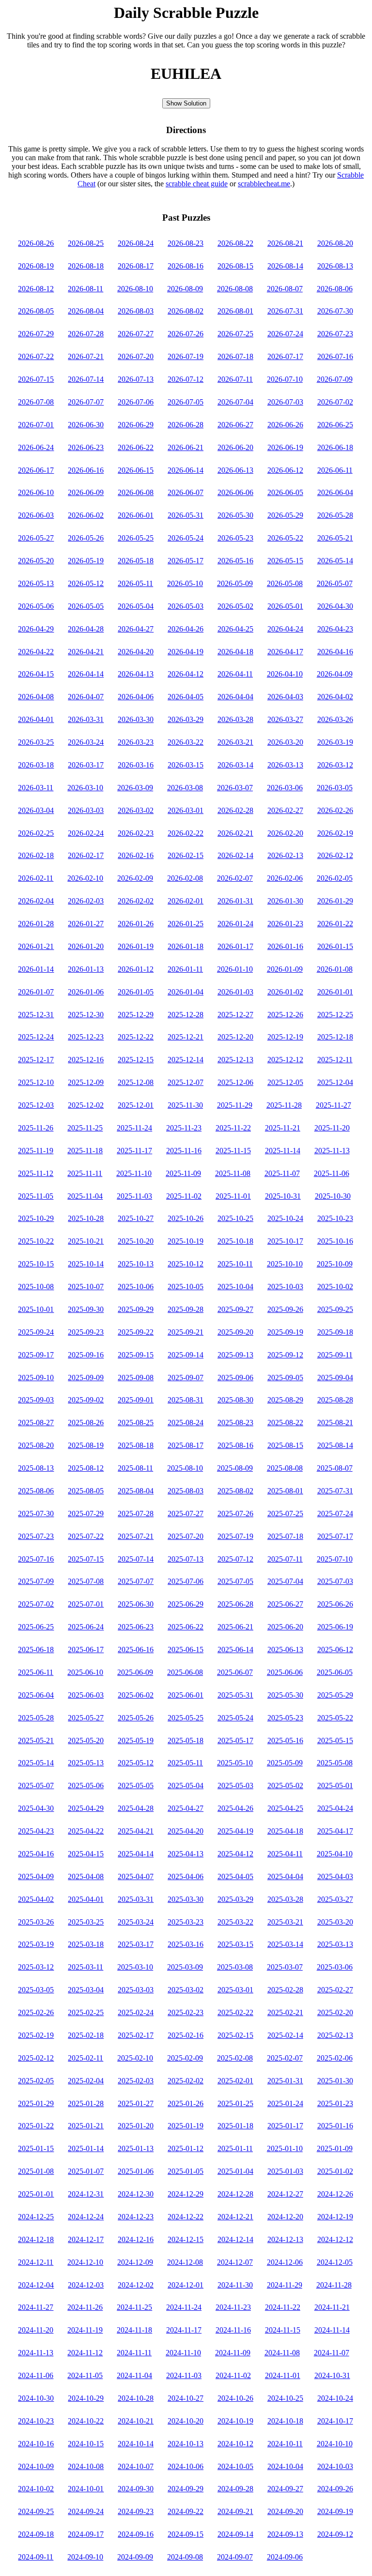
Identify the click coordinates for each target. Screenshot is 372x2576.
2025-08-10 (185, 1468)
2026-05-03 (186, 606)
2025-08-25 (136, 1423)
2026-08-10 (135, 289)
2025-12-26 (285, 1015)
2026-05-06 (36, 606)
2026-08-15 (235, 266)
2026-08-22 (235, 243)
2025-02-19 (36, 2035)
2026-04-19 (186, 652)
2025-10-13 (136, 1264)
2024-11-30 (235, 2285)
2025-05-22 (335, 1718)
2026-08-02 (186, 311)
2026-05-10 (185, 583)
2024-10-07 (136, 2466)
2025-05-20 (86, 1740)
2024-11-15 (283, 2330)
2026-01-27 (86, 924)
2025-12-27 (235, 1015)
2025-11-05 (36, 1196)
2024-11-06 (36, 2375)
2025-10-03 (285, 1287)
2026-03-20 (285, 742)
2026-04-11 (235, 674)
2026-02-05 (335, 878)
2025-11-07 (282, 1173)
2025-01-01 (36, 2194)
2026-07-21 (86, 356)
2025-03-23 (186, 1922)
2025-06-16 (136, 1650)
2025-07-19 (235, 1536)
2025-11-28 (284, 1105)
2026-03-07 (235, 788)
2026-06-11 (335, 470)
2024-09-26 (335, 2489)
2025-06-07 (235, 1672)
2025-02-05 (36, 2081)
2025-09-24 (36, 1332)
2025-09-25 (335, 1309)
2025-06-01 (186, 1695)
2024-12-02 (136, 2285)
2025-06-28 (235, 1604)
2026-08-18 (86, 266)
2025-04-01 (86, 1899)
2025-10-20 (136, 1241)
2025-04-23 (36, 1831)
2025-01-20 (136, 2126)
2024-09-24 (86, 2511)
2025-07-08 (86, 1581)
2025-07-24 (335, 1514)
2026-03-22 (186, 742)
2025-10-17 (285, 1241)
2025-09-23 (86, 1332)
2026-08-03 (136, 311)
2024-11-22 (283, 2307)
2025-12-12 (285, 1060)
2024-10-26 (235, 2398)
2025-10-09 (335, 1264)
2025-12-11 (335, 1060)
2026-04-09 (335, 674)
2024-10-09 (36, 2466)
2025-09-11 (335, 1355)
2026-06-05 (285, 492)
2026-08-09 (185, 289)
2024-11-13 (36, 2353)
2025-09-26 (285, 1309)
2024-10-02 (36, 2489)
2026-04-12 (186, 674)
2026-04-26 (186, 629)
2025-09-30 (86, 1309)
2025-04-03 (335, 1876)
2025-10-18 (235, 1241)
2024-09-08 (185, 2557)
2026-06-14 (186, 470)
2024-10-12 (235, 2444)
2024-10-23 (36, 2421)
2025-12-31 (36, 1015)
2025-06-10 (85, 1672)
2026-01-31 (235, 901)
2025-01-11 (235, 2148)
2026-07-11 (235, 379)
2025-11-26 (36, 1128)
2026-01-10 (235, 969)
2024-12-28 (235, 2194)
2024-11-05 (85, 2375)
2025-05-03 (235, 1785)
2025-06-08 (185, 1672)
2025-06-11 (36, 1672)
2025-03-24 (136, 1922)
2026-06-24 (36, 447)
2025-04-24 (335, 1808)
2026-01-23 (285, 924)
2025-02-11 (85, 2058)
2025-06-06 (285, 1672)
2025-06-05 (335, 1672)
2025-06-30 (136, 1604)
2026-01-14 (36, 969)
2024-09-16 (136, 2534)
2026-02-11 (36, 878)
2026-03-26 (335, 719)
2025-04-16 (36, 1854)
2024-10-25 (285, 2398)
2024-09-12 (335, 2534)
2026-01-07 (36, 992)
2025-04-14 (136, 1854)
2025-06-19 (335, 1627)
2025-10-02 (335, 1287)
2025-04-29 (86, 1808)
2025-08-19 (86, 1445)
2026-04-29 (36, 629)
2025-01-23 (335, 2103)
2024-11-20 (36, 2330)
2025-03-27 (335, 1899)
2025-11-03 (134, 1196)
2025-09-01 (136, 1400)
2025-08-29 (285, 1400)
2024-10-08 (86, 2466)
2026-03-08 (185, 788)
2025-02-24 (136, 2012)
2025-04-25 (285, 1808)
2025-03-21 (285, 1922)
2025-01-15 (36, 2148)
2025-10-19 (186, 1241)
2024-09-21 (235, 2511)
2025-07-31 (335, 1491)
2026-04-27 (136, 629)
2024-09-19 (335, 2511)
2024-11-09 (233, 2353)
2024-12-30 (136, 2194)
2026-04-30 (335, 606)
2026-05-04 (136, 606)
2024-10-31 (332, 2375)
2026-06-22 (136, 447)
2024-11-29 (285, 2285)
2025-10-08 (36, 1287)
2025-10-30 (333, 1196)
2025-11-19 (36, 1151)
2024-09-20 (285, 2511)
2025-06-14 (235, 1650)
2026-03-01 (186, 810)
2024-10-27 (186, 2398)
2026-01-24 (235, 924)
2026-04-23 (335, 629)
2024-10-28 (136, 2398)
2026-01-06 (86, 992)
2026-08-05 (36, 311)
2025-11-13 (332, 1151)
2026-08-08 (235, 289)
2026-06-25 (335, 425)
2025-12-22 (136, 1037)
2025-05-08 (335, 1763)
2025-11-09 (183, 1173)
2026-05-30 (235, 515)
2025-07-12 (235, 1559)
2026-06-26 (285, 425)
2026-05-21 (335, 538)
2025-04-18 (285, 1831)
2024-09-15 (186, 2534)
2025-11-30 (185, 1105)
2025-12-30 (86, 1015)
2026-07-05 (186, 402)
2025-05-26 (136, 1718)
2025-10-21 (86, 1241)
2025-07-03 (335, 1581)
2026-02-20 (285, 833)
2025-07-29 (86, 1514)
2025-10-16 (335, 1241)
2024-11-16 (233, 2330)
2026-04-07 (86, 697)
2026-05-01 (285, 606)
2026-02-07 (235, 878)
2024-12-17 (86, 2239)
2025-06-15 (186, 1650)
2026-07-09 (335, 379)
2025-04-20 (186, 1831)
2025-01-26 (186, 2103)
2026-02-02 (136, 901)
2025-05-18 (186, 1740)
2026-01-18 (186, 946)
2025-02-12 (36, 2058)
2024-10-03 (335, 2466)
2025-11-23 (184, 1128)
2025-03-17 (136, 1944)
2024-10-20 (186, 2421)
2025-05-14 (36, 1763)
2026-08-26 (36, 243)
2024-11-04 (134, 2375)
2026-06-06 (235, 492)
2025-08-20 (36, 1445)
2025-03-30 (186, 1899)
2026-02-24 (86, 833)
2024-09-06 (285, 2557)
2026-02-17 (86, 855)
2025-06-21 (235, 1627)
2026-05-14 (335, 561)
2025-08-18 (136, 1445)
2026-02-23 (136, 833)
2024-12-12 (335, 2239)
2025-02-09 (185, 2058)
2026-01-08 (335, 969)
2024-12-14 (235, 2239)
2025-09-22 (136, 1332)
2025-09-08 (136, 1378)
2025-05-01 (335, 1785)
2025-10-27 (136, 1218)
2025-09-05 (285, 1378)
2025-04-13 (186, 1854)
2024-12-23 (136, 2217)
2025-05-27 (86, 1718)
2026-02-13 (285, 855)
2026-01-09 (285, 969)
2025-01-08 (36, 2171)
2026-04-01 (36, 719)
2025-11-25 (85, 1128)
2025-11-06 (332, 1173)
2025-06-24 (86, 1627)
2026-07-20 (136, 356)
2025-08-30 (235, 1400)
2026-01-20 (86, 946)
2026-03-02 (136, 810)
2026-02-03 (86, 901)
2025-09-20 (235, 1332)
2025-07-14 (136, 1559)
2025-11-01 (233, 1196)
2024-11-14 (332, 2330)
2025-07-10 (335, 1559)
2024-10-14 (136, 2444)
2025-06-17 (86, 1650)
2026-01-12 (136, 969)
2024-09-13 (285, 2534)
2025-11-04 (85, 1196)
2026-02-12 (335, 855)
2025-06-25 (36, 1627)
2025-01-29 (36, 2103)
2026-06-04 (335, 492)
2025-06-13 (285, 1650)
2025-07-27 (186, 1514)
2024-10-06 (186, 2466)
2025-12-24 (36, 1037)
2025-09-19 (285, 1332)
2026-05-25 (136, 538)
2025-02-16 (186, 2035)
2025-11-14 (283, 1151)
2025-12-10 (36, 1082)
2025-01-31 (285, 2081)
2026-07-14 (86, 379)
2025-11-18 (85, 1151)
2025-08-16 (235, 1445)
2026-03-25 (36, 742)
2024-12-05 (335, 2262)
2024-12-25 (36, 2217)
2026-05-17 (186, 561)
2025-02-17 (136, 2035)
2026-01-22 (335, 924)
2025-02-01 (235, 2081)
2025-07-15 (86, 1559)
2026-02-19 (335, 833)
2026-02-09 (135, 878)
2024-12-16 (136, 2239)
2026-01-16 (285, 946)
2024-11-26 (85, 2307)
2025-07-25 (285, 1514)
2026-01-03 (235, 992)
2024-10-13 (186, 2444)
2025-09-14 (186, 1355)
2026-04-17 (285, 652)
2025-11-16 (184, 1151)
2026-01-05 (136, 992)
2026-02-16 (136, 855)
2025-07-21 (136, 1536)
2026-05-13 (36, 583)
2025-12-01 (136, 1105)
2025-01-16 (335, 2126)
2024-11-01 (283, 2375)
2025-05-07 (36, 1785)
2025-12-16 (86, 1060)
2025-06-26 (335, 1604)
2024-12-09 (135, 2262)
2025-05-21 (36, 1740)
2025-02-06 (335, 2058)
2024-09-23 (136, 2511)
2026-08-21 (285, 243)
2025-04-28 (136, 1808)
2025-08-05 (86, 1491)
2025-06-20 (285, 1627)
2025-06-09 (135, 1672)
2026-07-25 (235, 334)
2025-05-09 (285, 1763)
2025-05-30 (285, 1695)
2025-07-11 (285, 1559)
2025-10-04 (235, 1287)
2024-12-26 (335, 2194)
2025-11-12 (36, 1173)
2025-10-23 (335, 1218)
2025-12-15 (136, 1060)
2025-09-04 (335, 1378)
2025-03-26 (36, 1922)
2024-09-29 (186, 2489)
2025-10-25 (235, 1218)
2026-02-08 (185, 878)
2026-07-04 (235, 402)
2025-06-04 (36, 1695)
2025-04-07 (136, 1876)
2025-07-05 (235, 1581)
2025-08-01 (285, 1491)
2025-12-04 (335, 1082)
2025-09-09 (86, 1378)
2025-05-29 (335, 1695)
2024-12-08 (185, 2262)
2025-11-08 (233, 1173)
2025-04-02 (36, 1899)
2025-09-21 (186, 1332)
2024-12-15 (186, 2239)
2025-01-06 (136, 2171)
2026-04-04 (235, 697)
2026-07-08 (36, 402)
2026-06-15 (136, 470)
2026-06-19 (285, 447)
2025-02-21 (285, 2012)
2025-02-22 (235, 2012)
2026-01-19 (136, 946)
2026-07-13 (136, 379)
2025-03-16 (186, 1944)
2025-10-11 (235, 1264)
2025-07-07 (136, 1581)
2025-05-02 (285, 1785)
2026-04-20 (136, 652)
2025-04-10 (335, 1854)
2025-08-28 (335, 1400)
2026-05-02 (235, 606)
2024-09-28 (235, 2489)
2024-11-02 (233, 2375)
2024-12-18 (36, 2239)
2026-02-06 (285, 878)
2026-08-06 (335, 289)
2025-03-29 (235, 1899)
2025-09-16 (86, 1355)
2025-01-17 (285, 2126)
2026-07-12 (186, 379)
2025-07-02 (36, 1604)
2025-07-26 (235, 1514)
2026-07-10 (285, 379)
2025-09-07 (186, 1378)
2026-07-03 (285, 402)
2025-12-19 (285, 1037)
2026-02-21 (235, 833)
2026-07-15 (36, 379)
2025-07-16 (36, 1559)
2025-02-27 (335, 1990)
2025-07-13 (186, 1559)
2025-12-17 (36, 1060)
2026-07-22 (36, 356)
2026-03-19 (335, 742)
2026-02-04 (36, 901)
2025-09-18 (335, 1332)
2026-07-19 (186, 356)
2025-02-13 (335, 2035)
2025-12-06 (235, 1082)
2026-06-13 (235, 470)
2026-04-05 (186, 697)
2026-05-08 (285, 583)
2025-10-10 (285, 1264)
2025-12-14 (186, 1060)
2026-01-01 (335, 992)
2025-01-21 (86, 2126)
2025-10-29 (36, 1218)
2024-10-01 (86, 2489)
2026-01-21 (36, 946)
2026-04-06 (136, 697)
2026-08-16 (186, 266)
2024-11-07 (332, 2353)
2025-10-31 (283, 1196)
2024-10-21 (136, 2421)
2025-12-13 (235, 1060)
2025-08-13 (36, 1468)
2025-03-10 (135, 1967)
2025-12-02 (86, 1105)
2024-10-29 (86, 2398)
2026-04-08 (36, 697)
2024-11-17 (184, 2330)
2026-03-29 (186, 719)
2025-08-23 (235, 1423)
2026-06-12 (285, 470)
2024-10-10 (335, 2444)
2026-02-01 (186, 901)
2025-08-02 (235, 1491)
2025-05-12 (136, 1763)
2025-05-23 (285, 1718)
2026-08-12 (36, 289)
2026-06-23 (86, 447)
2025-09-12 (285, 1355)
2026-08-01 (235, 311)
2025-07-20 (186, 1536)
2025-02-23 (186, 2012)
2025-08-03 (186, 1491)
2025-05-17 (235, 1740)
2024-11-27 (36, 2307)
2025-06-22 (186, 1627)
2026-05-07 (335, 583)
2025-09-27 (235, 1309)
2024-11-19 (85, 2330)
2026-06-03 (36, 515)
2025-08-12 (86, 1468)
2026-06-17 (36, 470)
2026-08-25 (86, 243)
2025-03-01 (235, 1990)
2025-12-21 (186, 1037)
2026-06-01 (136, 515)
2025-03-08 (235, 1967)
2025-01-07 (86, 2171)
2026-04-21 (86, 652)
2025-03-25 (86, 1922)
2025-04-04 (285, 1876)
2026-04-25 (235, 629)
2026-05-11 (135, 583)
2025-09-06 (235, 1378)
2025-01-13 (136, 2148)
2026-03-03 (86, 810)
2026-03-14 (235, 765)
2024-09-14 (235, 2534)
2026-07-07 (86, 402)
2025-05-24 (235, 1718)
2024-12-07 (235, 2262)
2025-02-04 (86, 2081)
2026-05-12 (86, 583)
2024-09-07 (235, 2557)
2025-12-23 (86, 1037)
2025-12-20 (235, 1037)
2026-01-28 (36, 924)
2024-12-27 (285, 2194)
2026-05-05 (86, 606)
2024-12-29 (186, 2194)
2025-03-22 (235, 1922)
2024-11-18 (134, 2330)
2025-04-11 (285, 1854)
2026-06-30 (86, 425)
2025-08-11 (135, 1468)
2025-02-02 (186, 2081)
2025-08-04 (136, 1491)
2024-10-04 (285, 2466)
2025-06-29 (186, 1604)
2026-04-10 (285, 674)
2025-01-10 (285, 2148)
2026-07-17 (285, 356)
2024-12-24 (86, 2217)
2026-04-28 (86, 629)
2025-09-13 (235, 1355)
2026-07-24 (285, 334)
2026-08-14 (285, 266)
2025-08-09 (235, 1468)
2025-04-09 (36, 1876)
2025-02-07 (285, 2058)
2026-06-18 (335, 447)
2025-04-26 (235, 1808)
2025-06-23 (136, 1627)
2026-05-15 (285, 561)
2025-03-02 (186, 1990)
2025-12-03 (36, 1105)
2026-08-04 (86, 311)
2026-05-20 (36, 561)
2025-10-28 (86, 1218)
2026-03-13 (285, 765)
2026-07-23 (335, 334)
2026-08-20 (335, 243)
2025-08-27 (36, 1423)
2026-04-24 (285, 629)
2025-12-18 (335, 1037)
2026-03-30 (136, 719)
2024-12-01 (186, 2285)
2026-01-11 (185, 969)
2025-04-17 (335, 1831)
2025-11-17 (134, 1151)
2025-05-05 (136, 1785)
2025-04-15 (86, 1854)
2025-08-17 (186, 1445)
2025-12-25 (335, 1015)
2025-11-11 (85, 1173)
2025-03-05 (36, 1990)
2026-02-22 (186, 833)
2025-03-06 (335, 1967)
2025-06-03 (86, 1695)
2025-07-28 (136, 1514)
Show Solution (186, 103)
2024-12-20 (285, 2217)
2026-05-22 (285, 538)
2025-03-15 (235, 1944)
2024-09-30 (136, 2489)
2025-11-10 (134, 1173)
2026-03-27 (285, 719)
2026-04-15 (36, 674)
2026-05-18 (136, 561)
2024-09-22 (186, 2511)
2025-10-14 (86, 1264)
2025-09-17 (36, 1355)
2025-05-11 (185, 1763)
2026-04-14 (86, 674)
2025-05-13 (86, 1763)
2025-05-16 (285, 1740)
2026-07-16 (335, 356)
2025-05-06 (86, 1785)
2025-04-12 (235, 1854)
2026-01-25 (186, 924)
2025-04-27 (186, 1808)
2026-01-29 (335, 901)
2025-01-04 (235, 2171)
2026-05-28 (335, 515)
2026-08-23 (186, 243)
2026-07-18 (235, 356)
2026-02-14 (235, 855)
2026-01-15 (335, 946)
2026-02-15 (186, 855)
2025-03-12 (36, 1967)
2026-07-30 (335, 311)
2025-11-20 (332, 1128)
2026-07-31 (285, 311)
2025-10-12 (186, 1264)
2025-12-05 (285, 1082)
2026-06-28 (186, 425)
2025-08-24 (186, 1423)
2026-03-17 (86, 765)
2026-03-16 (136, 765)
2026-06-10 (36, 492)
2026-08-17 (136, 266)
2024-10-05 (235, 2466)
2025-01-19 (186, 2126)
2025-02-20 (335, 2012)
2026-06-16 (86, 470)
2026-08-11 (85, 289)
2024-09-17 (86, 2534)
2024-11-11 (134, 2353)
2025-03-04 (86, 1990)
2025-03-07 (285, 1967)
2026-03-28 (235, 719)
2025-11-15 (233, 1151)
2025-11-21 (283, 1128)
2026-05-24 (186, 538)
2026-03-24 (86, 742)
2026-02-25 (36, 833)
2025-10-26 (186, 1218)
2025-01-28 (86, 2103)
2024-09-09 (135, 2557)
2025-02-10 (135, 2058)
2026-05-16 (235, 561)
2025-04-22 (86, 1831)
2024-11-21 (332, 2307)
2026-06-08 (136, 492)
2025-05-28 (36, 1718)
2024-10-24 (335, 2398)
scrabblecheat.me (264, 184)
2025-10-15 (36, 1264)
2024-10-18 (285, 2421)
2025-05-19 (136, 1740)
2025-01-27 (136, 2103)
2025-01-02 (335, 2171)
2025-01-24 (285, 2103)
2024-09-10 (85, 2557)
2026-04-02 (335, 697)
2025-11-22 (233, 1128)
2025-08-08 (285, 1468)
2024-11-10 (183, 2353)
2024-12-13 (285, 2239)
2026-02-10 (85, 878)
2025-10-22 (36, 1241)
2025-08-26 (86, 1423)
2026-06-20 (235, 447)
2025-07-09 (36, 1581)
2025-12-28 (186, 1015)
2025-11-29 (235, 1105)
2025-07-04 (285, 1581)
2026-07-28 (86, 334)
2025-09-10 (36, 1378)
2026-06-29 (136, 425)
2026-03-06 (285, 788)
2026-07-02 (335, 402)
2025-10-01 (36, 1309)
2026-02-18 (36, 855)
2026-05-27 (36, 538)
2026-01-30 (285, 901)
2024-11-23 (233, 2307)
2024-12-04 (36, 2285)
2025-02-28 (285, 1990)
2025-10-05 (186, 1287)
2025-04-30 (36, 1808)
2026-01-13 (86, 969)
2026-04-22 (36, 652)
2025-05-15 (335, 1740)
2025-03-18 (86, 1944)
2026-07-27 (136, 334)
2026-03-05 (335, 788)
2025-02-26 (36, 2012)
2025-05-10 (235, 1763)
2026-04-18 (235, 652)
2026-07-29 (36, 334)
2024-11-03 (184, 2375)
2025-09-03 (36, 1400)
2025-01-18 (235, 2126)
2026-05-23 (235, 538)
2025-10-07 (86, 1287)
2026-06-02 (86, 515)
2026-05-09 (235, 583)
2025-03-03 (136, 1990)
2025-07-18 (285, 1536)
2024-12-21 (235, 2217)
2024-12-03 (86, 2285)
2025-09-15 (136, 1355)
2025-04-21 (136, 1831)
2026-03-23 (136, 742)
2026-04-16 (335, 652)
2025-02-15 (235, 2035)
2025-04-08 (86, 1876)
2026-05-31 (186, 515)
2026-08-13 (335, 266)
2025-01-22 (36, 2126)
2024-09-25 (36, 2511)
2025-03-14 (285, 1944)
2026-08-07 (285, 289)
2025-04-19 (235, 1831)
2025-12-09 (86, 1082)
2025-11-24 (134, 1128)
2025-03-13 (335, 1944)
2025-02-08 (235, 2058)
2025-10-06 (136, 1287)
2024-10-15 (86, 2444)
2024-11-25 (134, 2307)
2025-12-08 (136, 1082)
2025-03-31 (136, 1899)
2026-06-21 (186, 447)
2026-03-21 (235, 742)
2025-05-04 (186, 1785)
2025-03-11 (85, 1967)
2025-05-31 (235, 1695)
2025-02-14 (285, 2035)
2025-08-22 (285, 1423)
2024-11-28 (334, 2285)
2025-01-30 (335, 2081)
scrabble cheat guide (197, 184)
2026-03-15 (186, 765)
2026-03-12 (335, 765)
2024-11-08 (282, 2353)
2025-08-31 (186, 1400)
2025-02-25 (86, 2012)
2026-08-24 (136, 243)
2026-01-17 (235, 946)
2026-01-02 (285, 992)
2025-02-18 (86, 2035)
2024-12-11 (36, 2262)
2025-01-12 (186, 2148)
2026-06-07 (186, 492)
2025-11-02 (184, 1196)
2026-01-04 (186, 992)
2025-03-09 (185, 1967)
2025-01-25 (235, 2103)
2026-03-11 (36, 788)
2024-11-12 (85, 2353)
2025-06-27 (285, 1604)
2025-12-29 (136, 1015)
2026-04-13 (136, 674)
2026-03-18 (36, 765)
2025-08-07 (335, 1468)
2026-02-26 (335, 810)
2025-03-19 (36, 1944)
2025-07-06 (186, 1581)
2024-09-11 (36, 2557)
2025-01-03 (285, 2171)
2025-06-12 (335, 1650)
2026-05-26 (86, 538)
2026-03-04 (36, 810)
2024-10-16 (36, 2444)
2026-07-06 (136, 402)
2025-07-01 (86, 1604)
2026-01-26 (136, 924)
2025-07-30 (36, 1514)
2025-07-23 (36, 1536)
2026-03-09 (135, 788)
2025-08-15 (285, 1445)
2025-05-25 (186, 1718)
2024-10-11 (285, 2444)
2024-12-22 (186, 2217)
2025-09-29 (136, 1309)
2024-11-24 (184, 2307)
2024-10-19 (235, 2421)
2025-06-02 (136, 1695)
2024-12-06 (285, 2262)
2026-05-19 (86, 561)
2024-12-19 (335, 2217)
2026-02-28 (235, 810)
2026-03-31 (86, 719)
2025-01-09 (335, 2148)
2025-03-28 (285, 1899)
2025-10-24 (285, 1218)
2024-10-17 (335, 2421)
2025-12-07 (186, 1082)
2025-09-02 (86, 1400)
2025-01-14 (86, 2148)
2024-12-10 (85, 2262)
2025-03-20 (335, 1922)
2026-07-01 (36, 425)
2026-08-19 (36, 266)
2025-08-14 (335, 1445)
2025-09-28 (186, 1309)
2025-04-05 (235, 1876)
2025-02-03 (136, 2081)
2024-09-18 (36, 2534)
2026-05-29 (285, 515)
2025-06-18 (36, 1650)
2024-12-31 (86, 2194)
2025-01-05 (186, 2171)
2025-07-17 (335, 1536)
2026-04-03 (285, 697)
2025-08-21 (335, 1423)
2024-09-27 (285, 2489)
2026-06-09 (86, 492)
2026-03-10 (85, 788)
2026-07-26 (186, 334)
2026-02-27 (285, 810)
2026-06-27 (235, 425)
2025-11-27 (333, 1105)
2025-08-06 (36, 1491)
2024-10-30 (36, 2398)
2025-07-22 (86, 1536)
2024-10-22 (86, 2421)
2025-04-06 (186, 1876)
